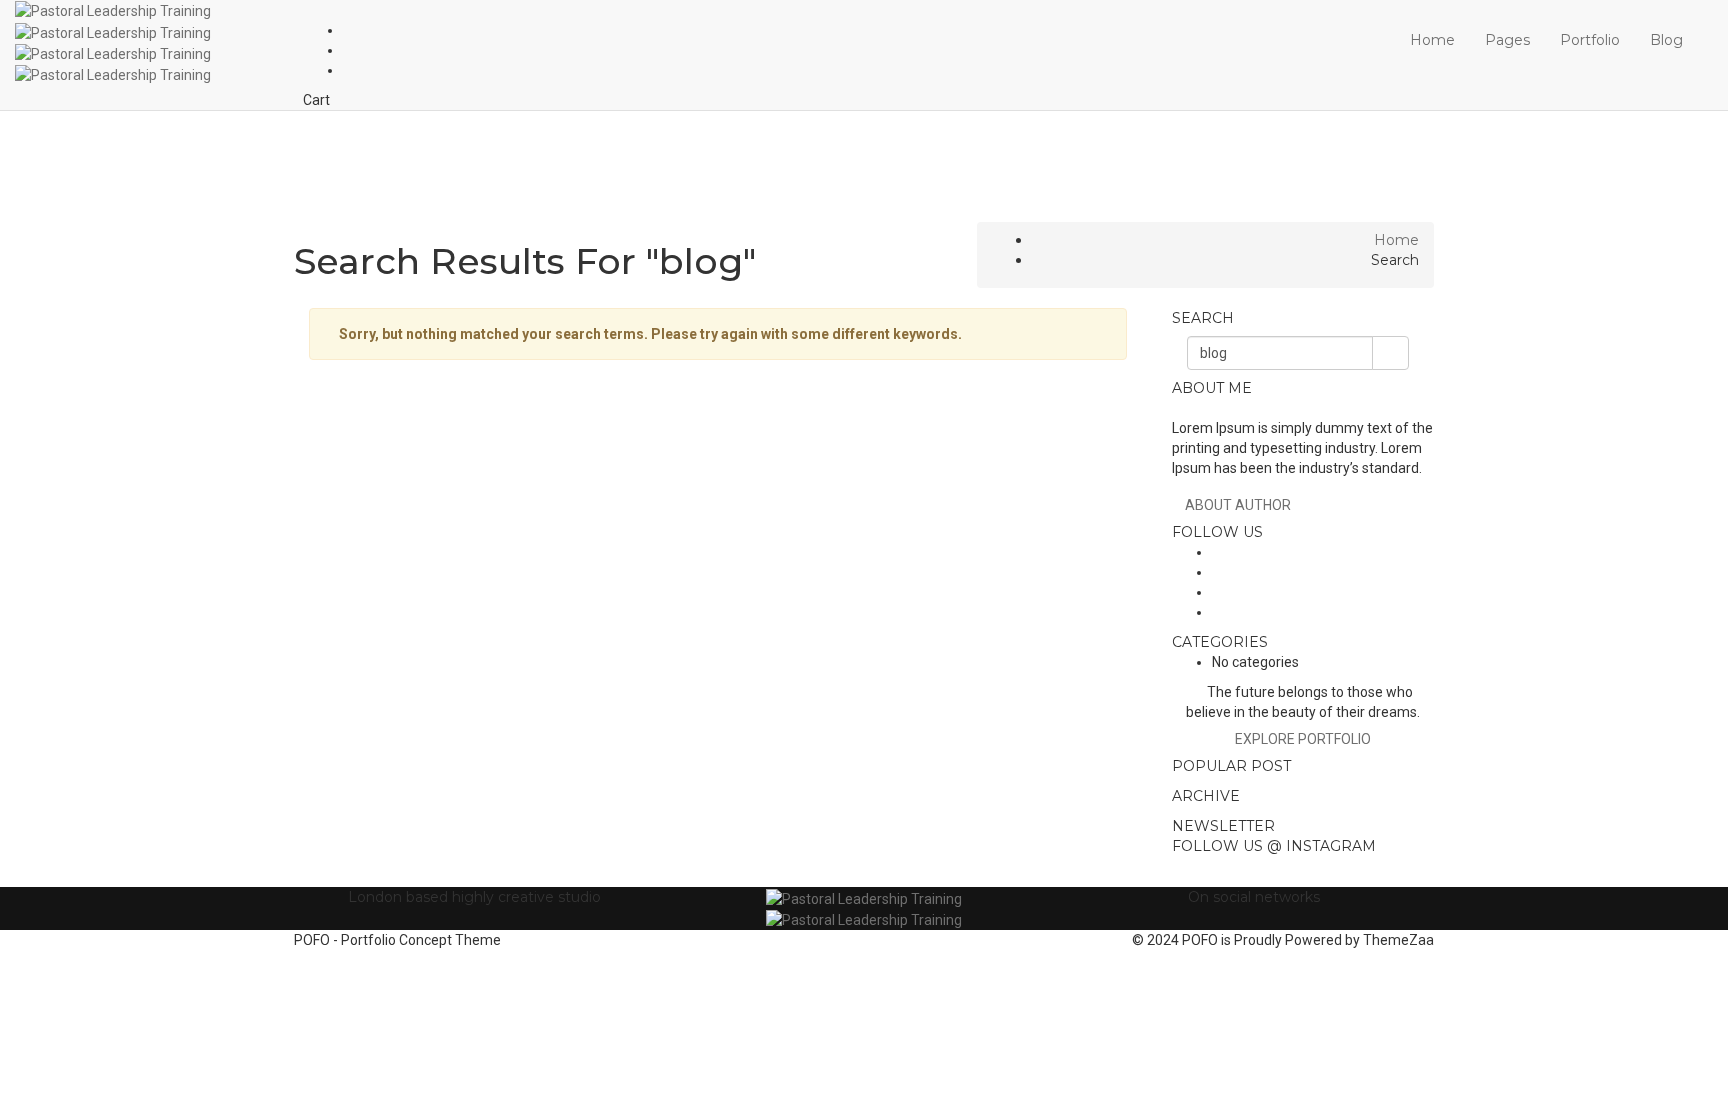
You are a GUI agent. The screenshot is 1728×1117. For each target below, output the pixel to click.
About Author (1238, 505)
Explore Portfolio (1303, 739)
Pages (1507, 40)
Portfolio (1590, 40)
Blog (1666, 40)
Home (1432, 40)
